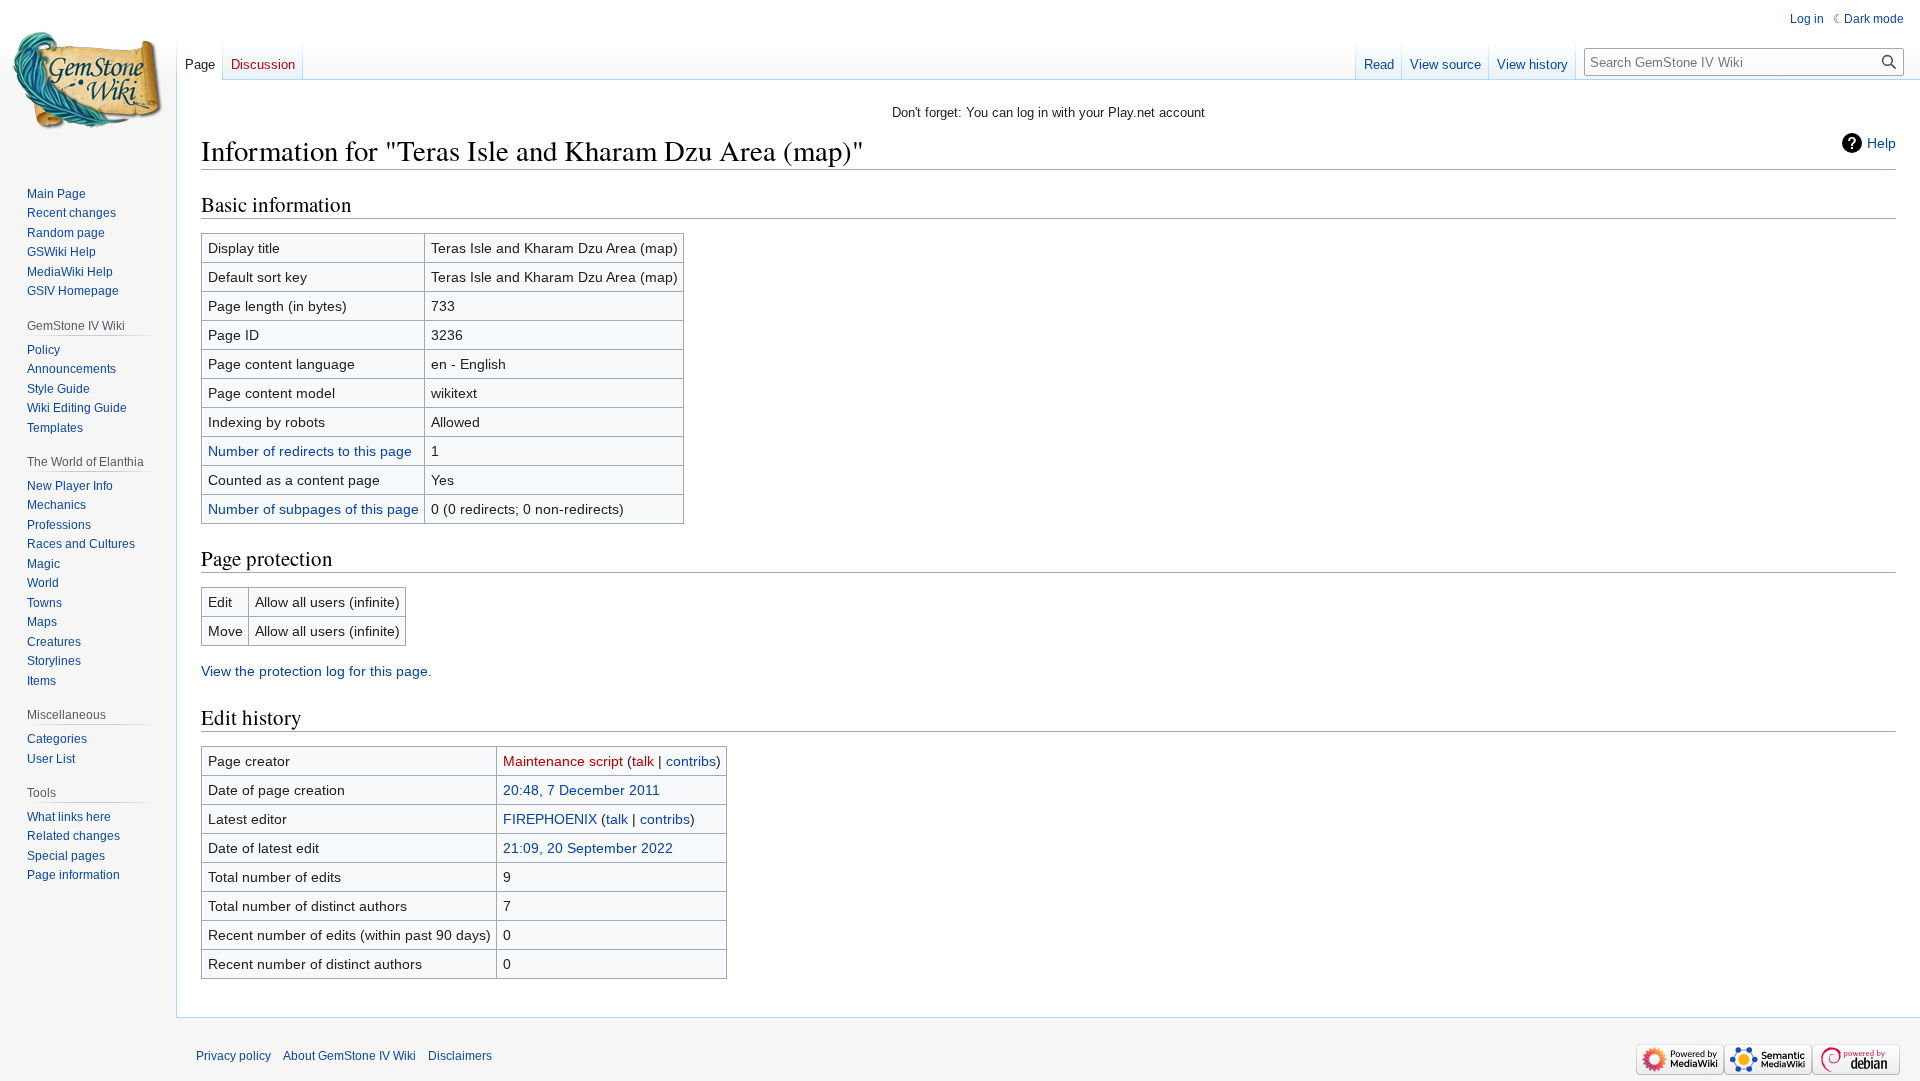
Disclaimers (460, 1056)
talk (643, 761)
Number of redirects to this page (310, 451)
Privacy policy (233, 1056)
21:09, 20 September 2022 (588, 848)
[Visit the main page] (88, 80)
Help (1881, 143)
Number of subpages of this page (313, 509)
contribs (691, 761)
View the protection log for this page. (316, 671)
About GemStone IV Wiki (349, 1056)
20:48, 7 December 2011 (581, 790)
